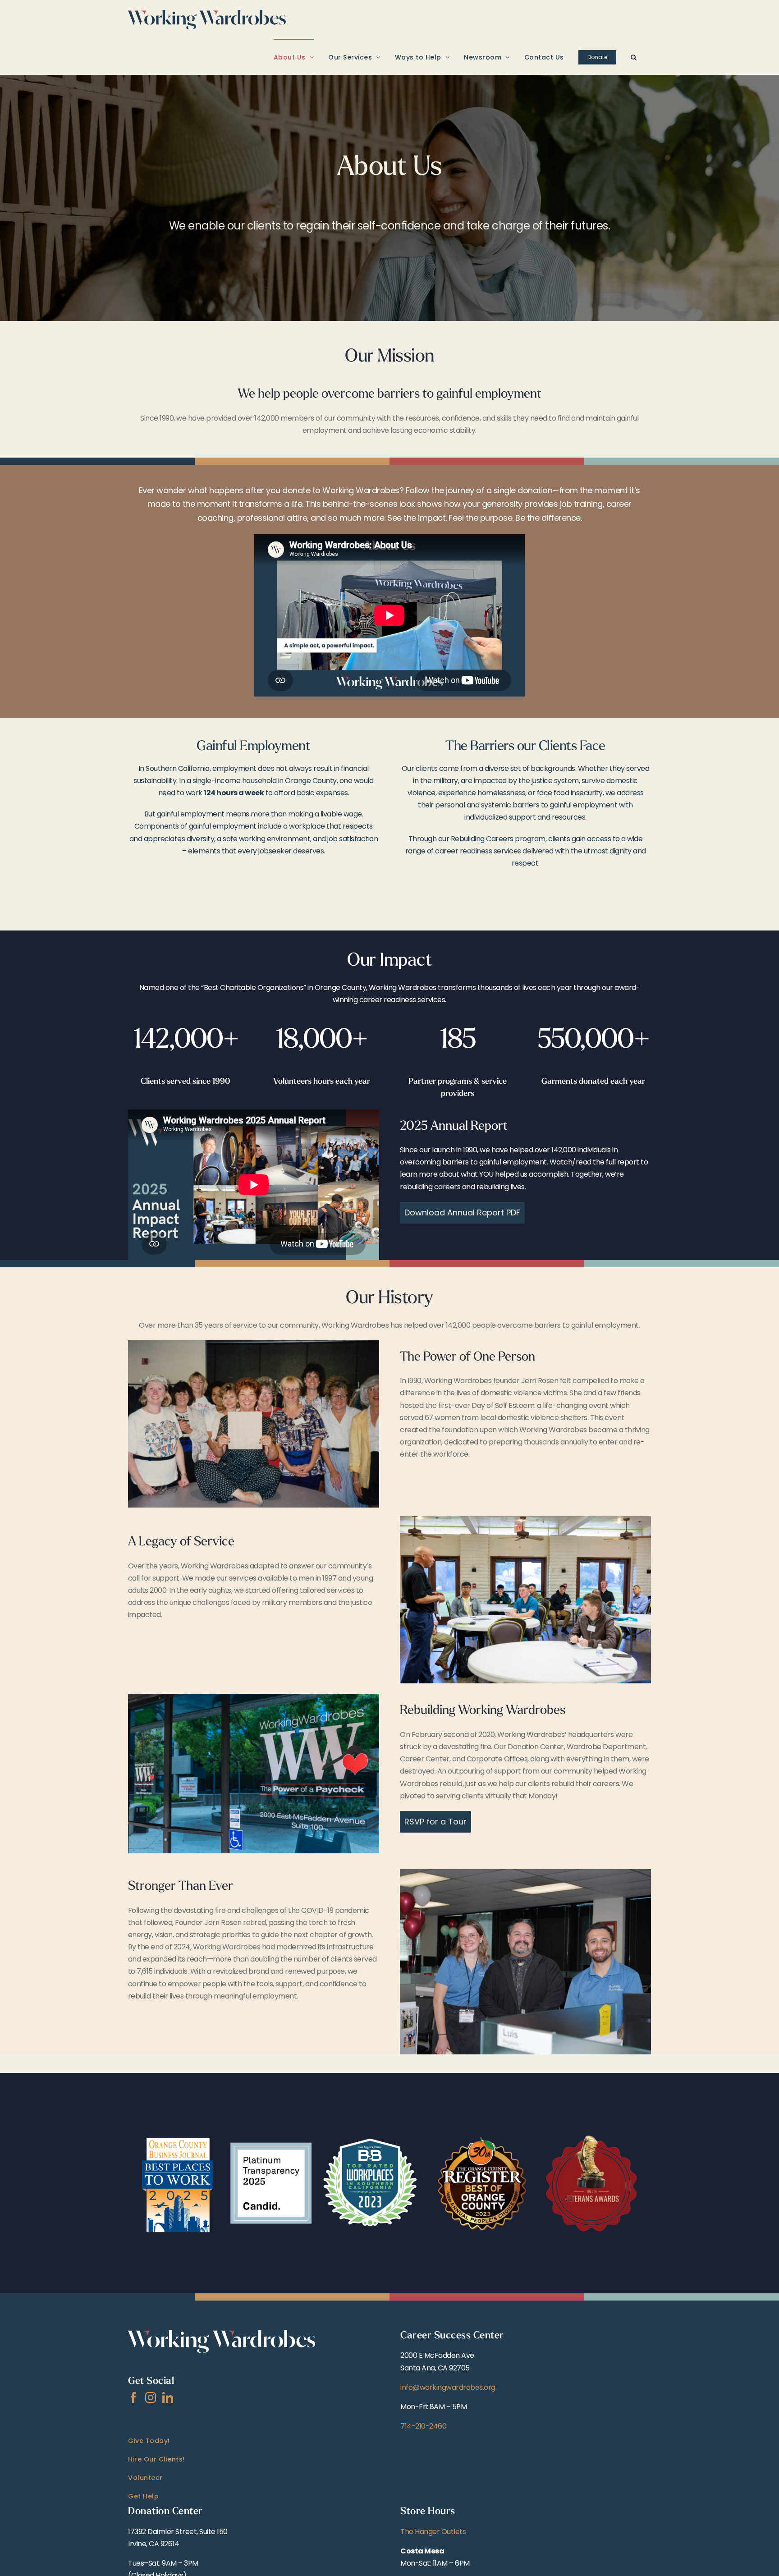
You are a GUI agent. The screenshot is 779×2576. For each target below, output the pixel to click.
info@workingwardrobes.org (448, 2387)
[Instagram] (151, 2397)
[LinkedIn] (168, 2397)
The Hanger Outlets (433, 2532)
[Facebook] (133, 2397)
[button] (634, 57)
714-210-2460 (423, 2426)
